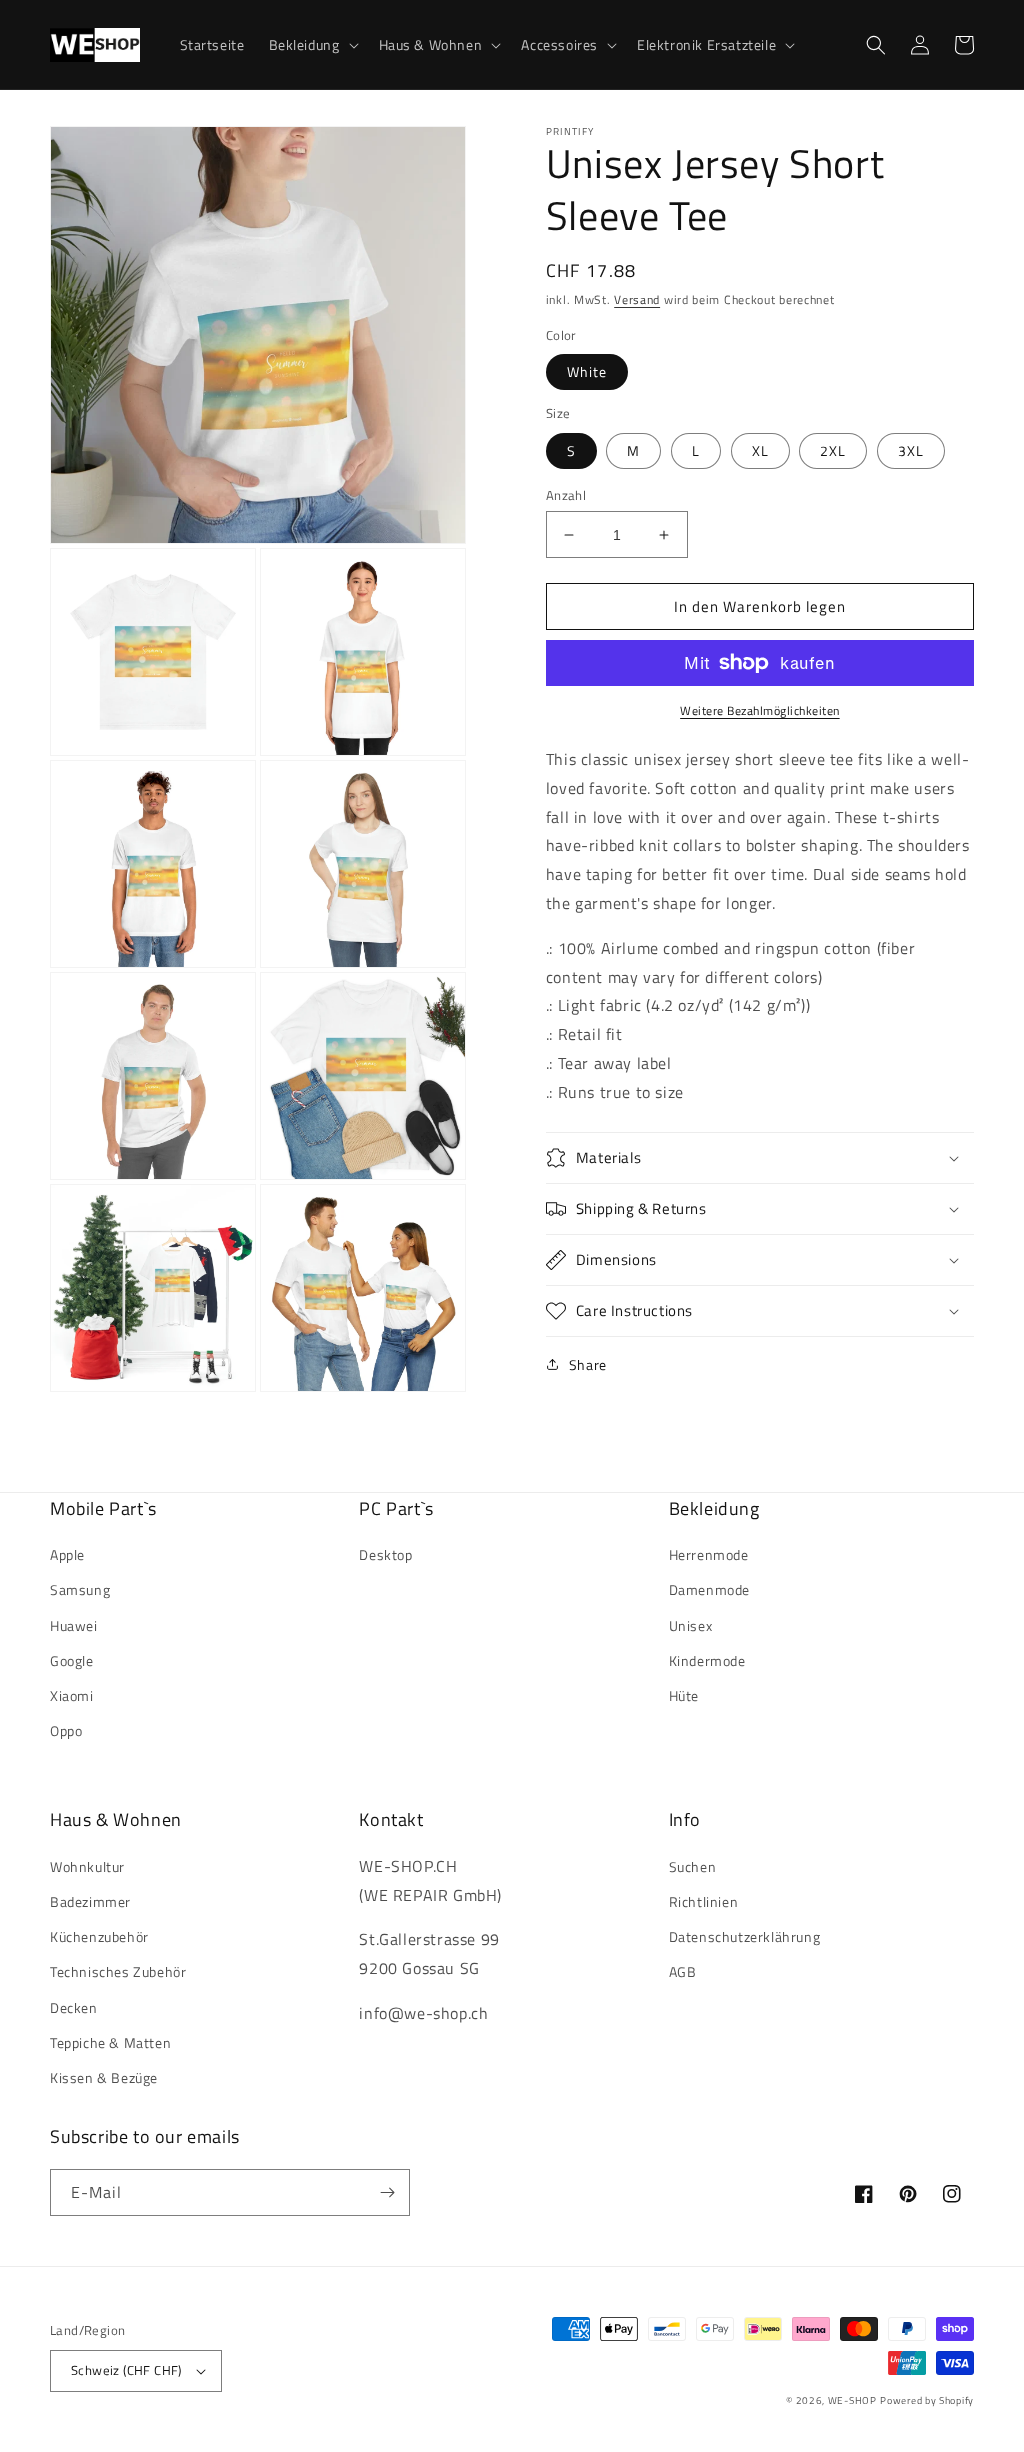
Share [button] (588, 1364)
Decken (74, 2007)
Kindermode (707, 1660)
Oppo (66, 1730)
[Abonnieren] (387, 2192)
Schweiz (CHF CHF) (126, 2370)
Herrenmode (709, 1554)
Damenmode (709, 1589)
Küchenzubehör (99, 1936)
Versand (637, 299)
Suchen (693, 1866)
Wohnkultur (87, 1866)
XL (760, 450)
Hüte (684, 1695)
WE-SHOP (852, 2400)
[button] (312, 45)
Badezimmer (90, 1901)
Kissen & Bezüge (104, 2077)
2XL (833, 450)
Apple (67, 1554)
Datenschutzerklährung (745, 1936)
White (587, 371)
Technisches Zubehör (118, 1971)
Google (72, 1660)
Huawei (74, 1625)
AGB (683, 1971)
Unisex (691, 1625)
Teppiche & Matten (110, 2042)
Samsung (80, 1589)
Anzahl (566, 495)
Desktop (385, 1554)
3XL (911, 450)
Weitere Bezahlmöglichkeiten (760, 711)
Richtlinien (704, 1901)
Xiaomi (72, 1695)
